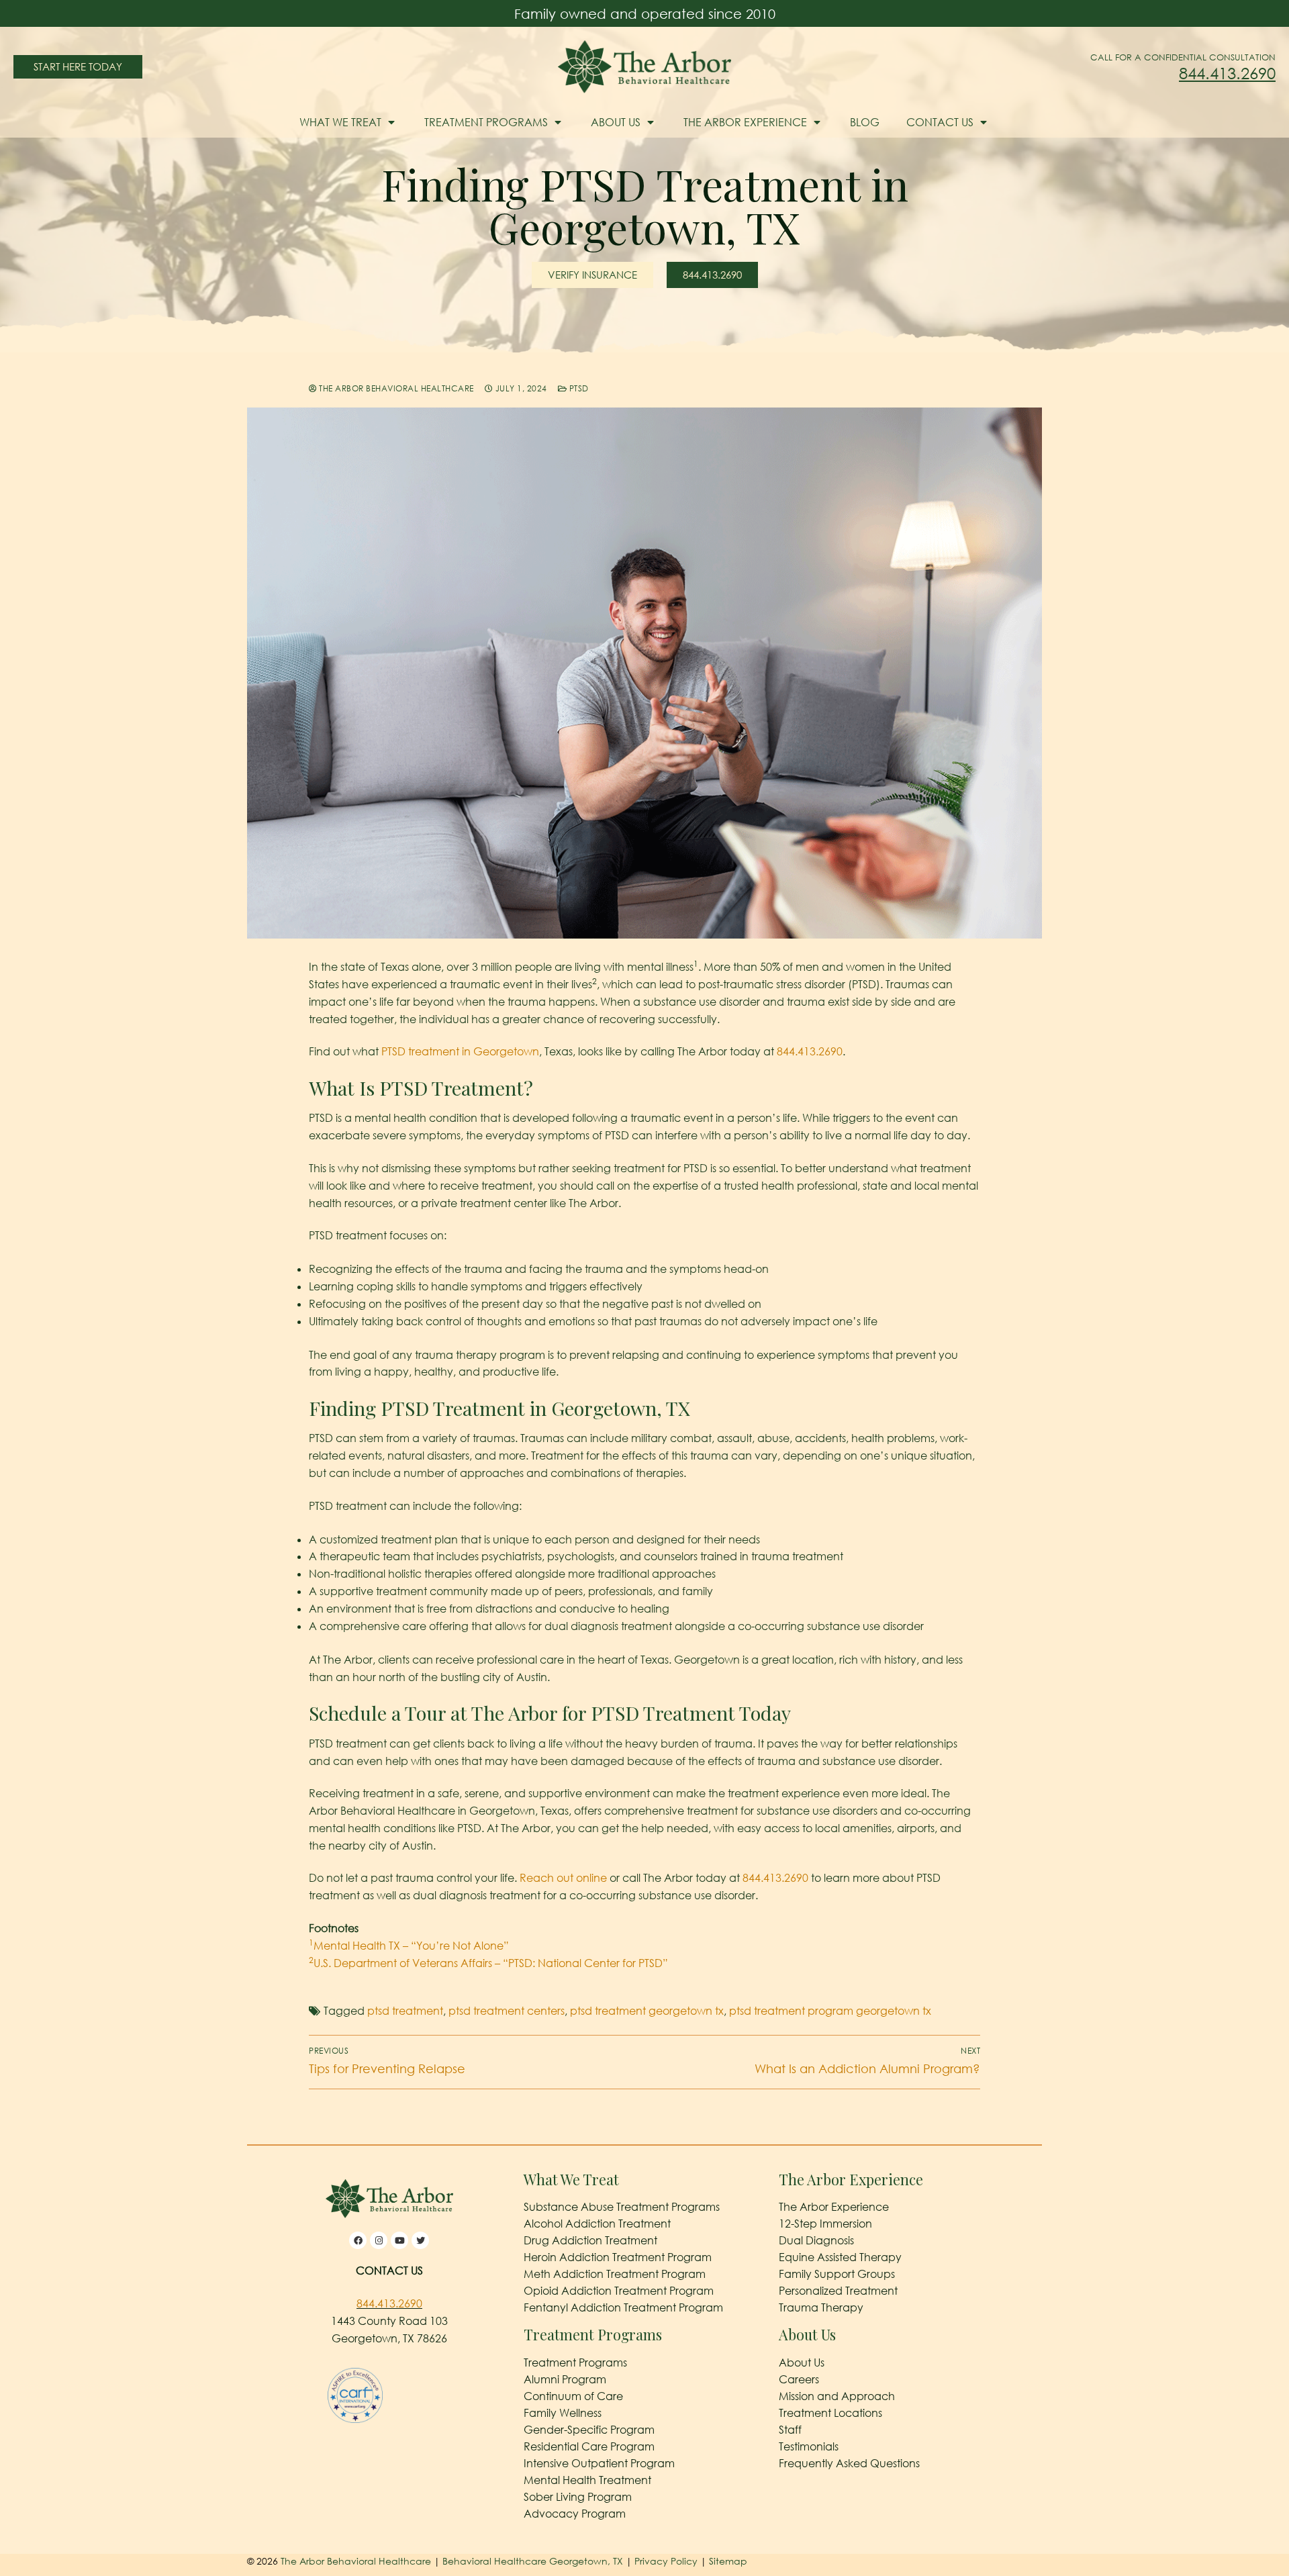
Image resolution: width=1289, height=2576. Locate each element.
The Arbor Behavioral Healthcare (395, 388)
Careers (799, 2379)
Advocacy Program (575, 2514)
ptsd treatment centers (507, 2011)
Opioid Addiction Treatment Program (619, 2291)
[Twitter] (420, 2240)
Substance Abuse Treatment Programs (622, 2207)
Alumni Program (565, 2379)
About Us (616, 122)
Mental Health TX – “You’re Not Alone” (409, 1946)
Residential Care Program (589, 2446)
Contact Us (940, 122)
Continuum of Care (573, 2396)
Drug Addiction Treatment (590, 2240)
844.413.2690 (1227, 73)
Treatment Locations (830, 2413)
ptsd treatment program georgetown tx (830, 2011)
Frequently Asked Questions (849, 2463)
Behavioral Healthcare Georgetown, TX (533, 2561)
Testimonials (809, 2446)
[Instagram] (379, 2240)
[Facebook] (358, 2240)
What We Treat (340, 122)
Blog (865, 122)
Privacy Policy (667, 2561)
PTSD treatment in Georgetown (460, 1051)
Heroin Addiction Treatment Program (618, 2257)
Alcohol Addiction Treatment (597, 2224)
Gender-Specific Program (589, 2430)
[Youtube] (399, 2240)
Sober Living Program (578, 2497)
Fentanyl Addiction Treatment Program (623, 2307)
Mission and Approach (837, 2396)
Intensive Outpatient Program (599, 2463)
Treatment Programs (486, 122)
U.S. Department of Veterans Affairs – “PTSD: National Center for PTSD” (488, 1963)
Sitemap (728, 2561)
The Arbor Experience (745, 122)
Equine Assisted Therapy (840, 2257)
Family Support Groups (837, 2274)
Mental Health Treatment (587, 2480)
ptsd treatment (405, 2011)
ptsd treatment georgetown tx (647, 2011)
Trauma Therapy (821, 2307)
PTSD (578, 388)
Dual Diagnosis (816, 2240)
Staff (790, 2430)
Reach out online (563, 1878)
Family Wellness (563, 2413)
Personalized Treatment (838, 2291)
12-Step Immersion (825, 2224)
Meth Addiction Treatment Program (615, 2274)
